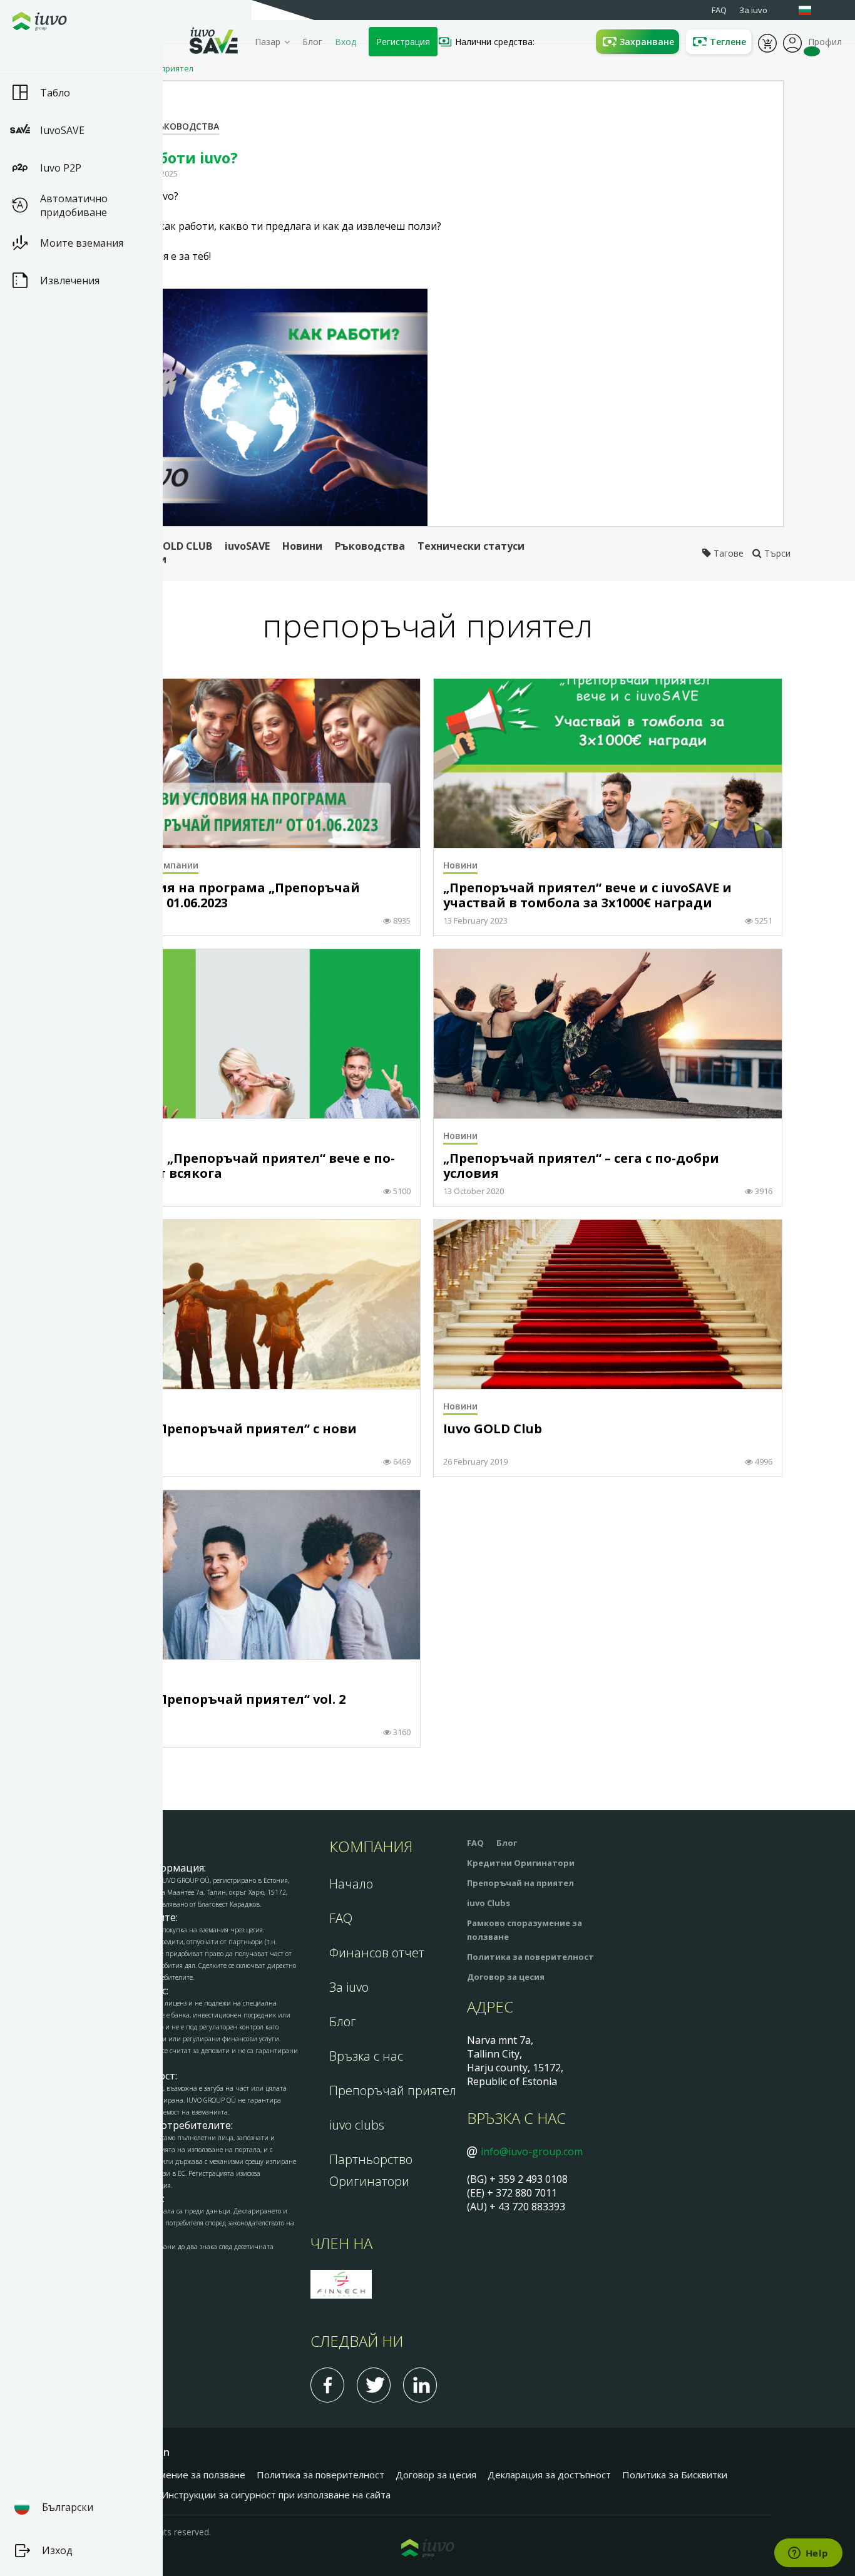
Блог (312, 42)
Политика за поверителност (530, 1957)
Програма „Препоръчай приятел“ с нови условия (219, 1437)
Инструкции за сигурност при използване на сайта (276, 2495)
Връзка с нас (366, 2056)
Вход (346, 42)
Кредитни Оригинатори (521, 1863)
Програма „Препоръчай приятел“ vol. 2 (213, 1700)
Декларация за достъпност (549, 2475)
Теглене (728, 42)
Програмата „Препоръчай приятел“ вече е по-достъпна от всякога (238, 1166)
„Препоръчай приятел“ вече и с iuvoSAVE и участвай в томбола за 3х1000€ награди (587, 896)
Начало (351, 1884)
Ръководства (186, 126)
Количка (767, 42)
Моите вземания (82, 243)
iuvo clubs (357, 2125)
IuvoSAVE (62, 130)
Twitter (374, 2385)
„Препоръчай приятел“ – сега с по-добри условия (581, 1166)
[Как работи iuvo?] (250, 407)
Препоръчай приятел (393, 2090)
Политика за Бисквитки (675, 2475)
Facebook (327, 2385)
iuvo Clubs (489, 1903)
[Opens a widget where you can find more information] (808, 2554)
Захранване (647, 42)
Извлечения (70, 281)
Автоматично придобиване (74, 205)
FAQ (341, 1918)
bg (811, 10)
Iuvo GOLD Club (493, 1429)
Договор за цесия (506, 1977)
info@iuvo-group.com (532, 2151)
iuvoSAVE (247, 546)
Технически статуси (471, 546)
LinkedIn (420, 2385)
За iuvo (349, 1987)
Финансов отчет (377, 1953)
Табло (55, 93)
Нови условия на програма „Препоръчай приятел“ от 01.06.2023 (220, 896)
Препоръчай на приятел (520, 1883)
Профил (792, 42)
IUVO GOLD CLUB (170, 546)
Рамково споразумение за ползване (164, 2475)
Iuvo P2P (61, 168)
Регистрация (403, 42)
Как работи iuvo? (174, 158)
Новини (302, 546)
